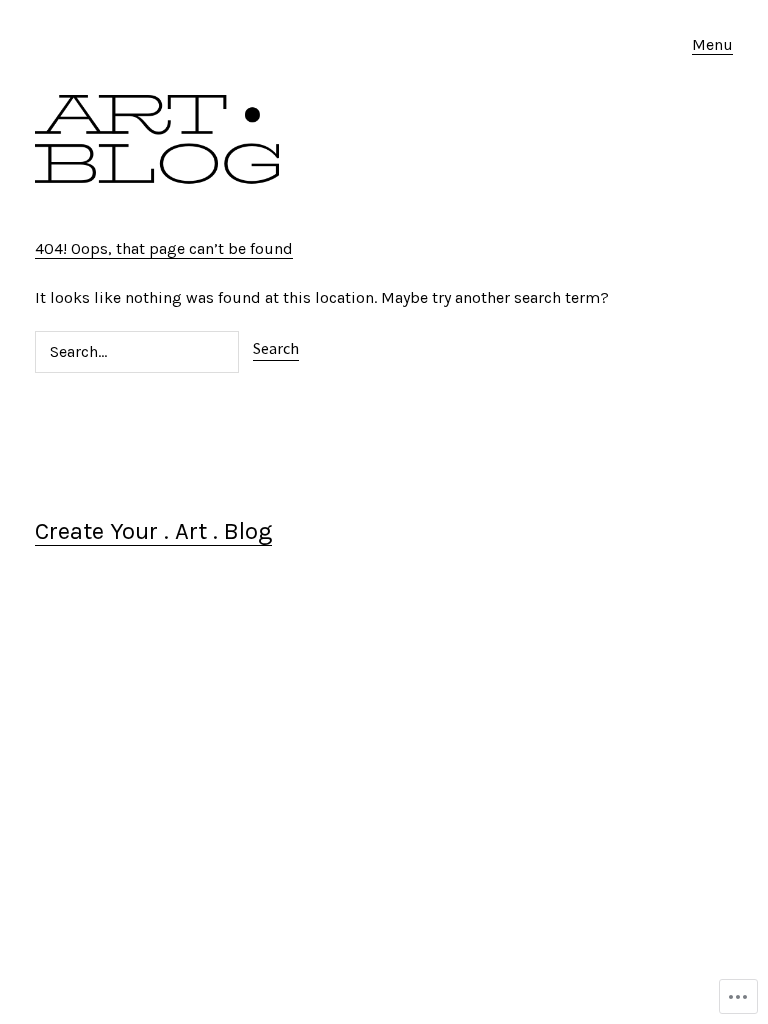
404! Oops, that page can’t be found (164, 248)
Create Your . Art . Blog (153, 531)
